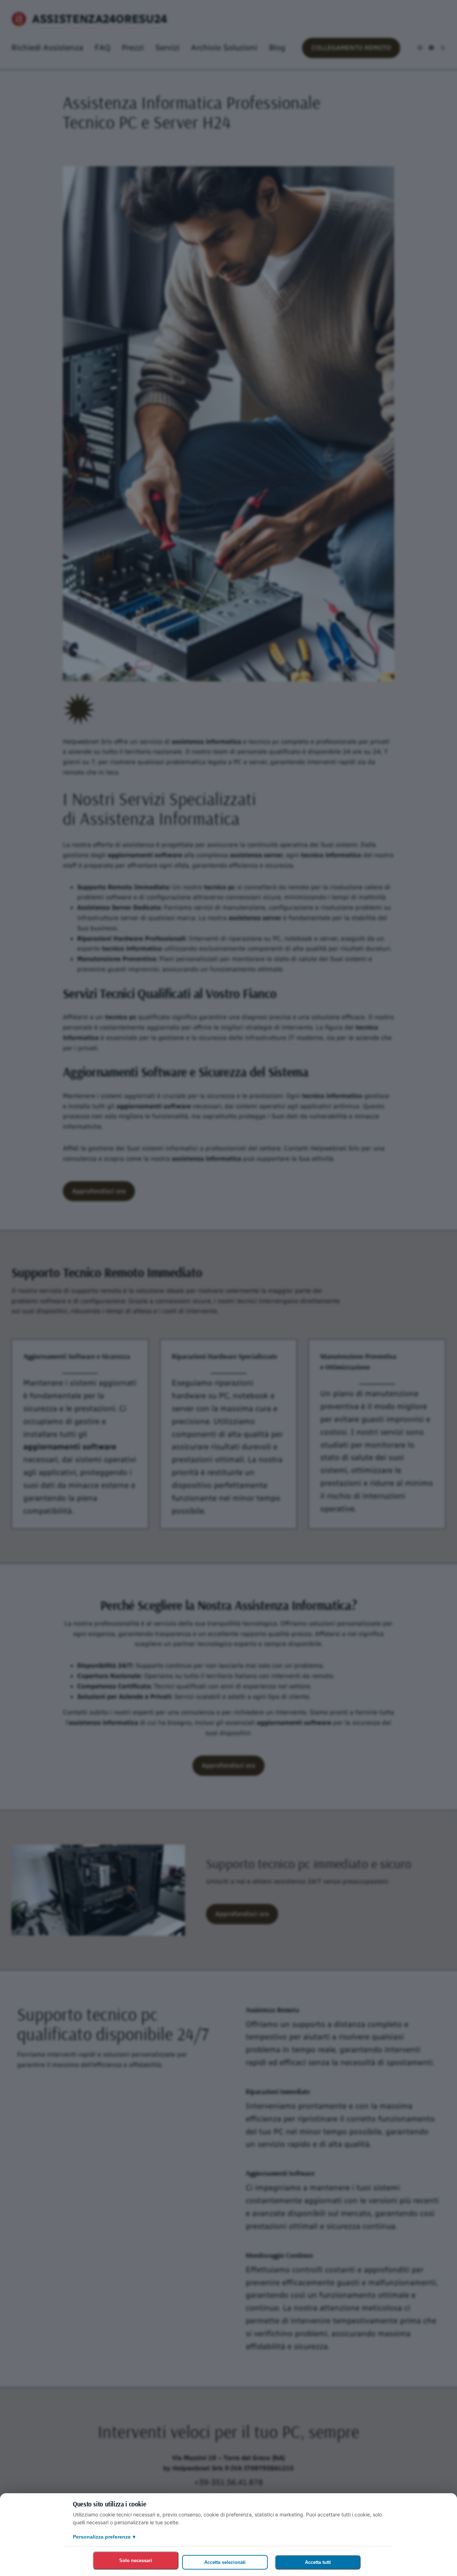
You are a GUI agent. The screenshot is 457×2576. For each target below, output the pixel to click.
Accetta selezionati (225, 2562)
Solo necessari (136, 2560)
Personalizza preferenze (104, 2537)
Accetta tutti (318, 2562)
